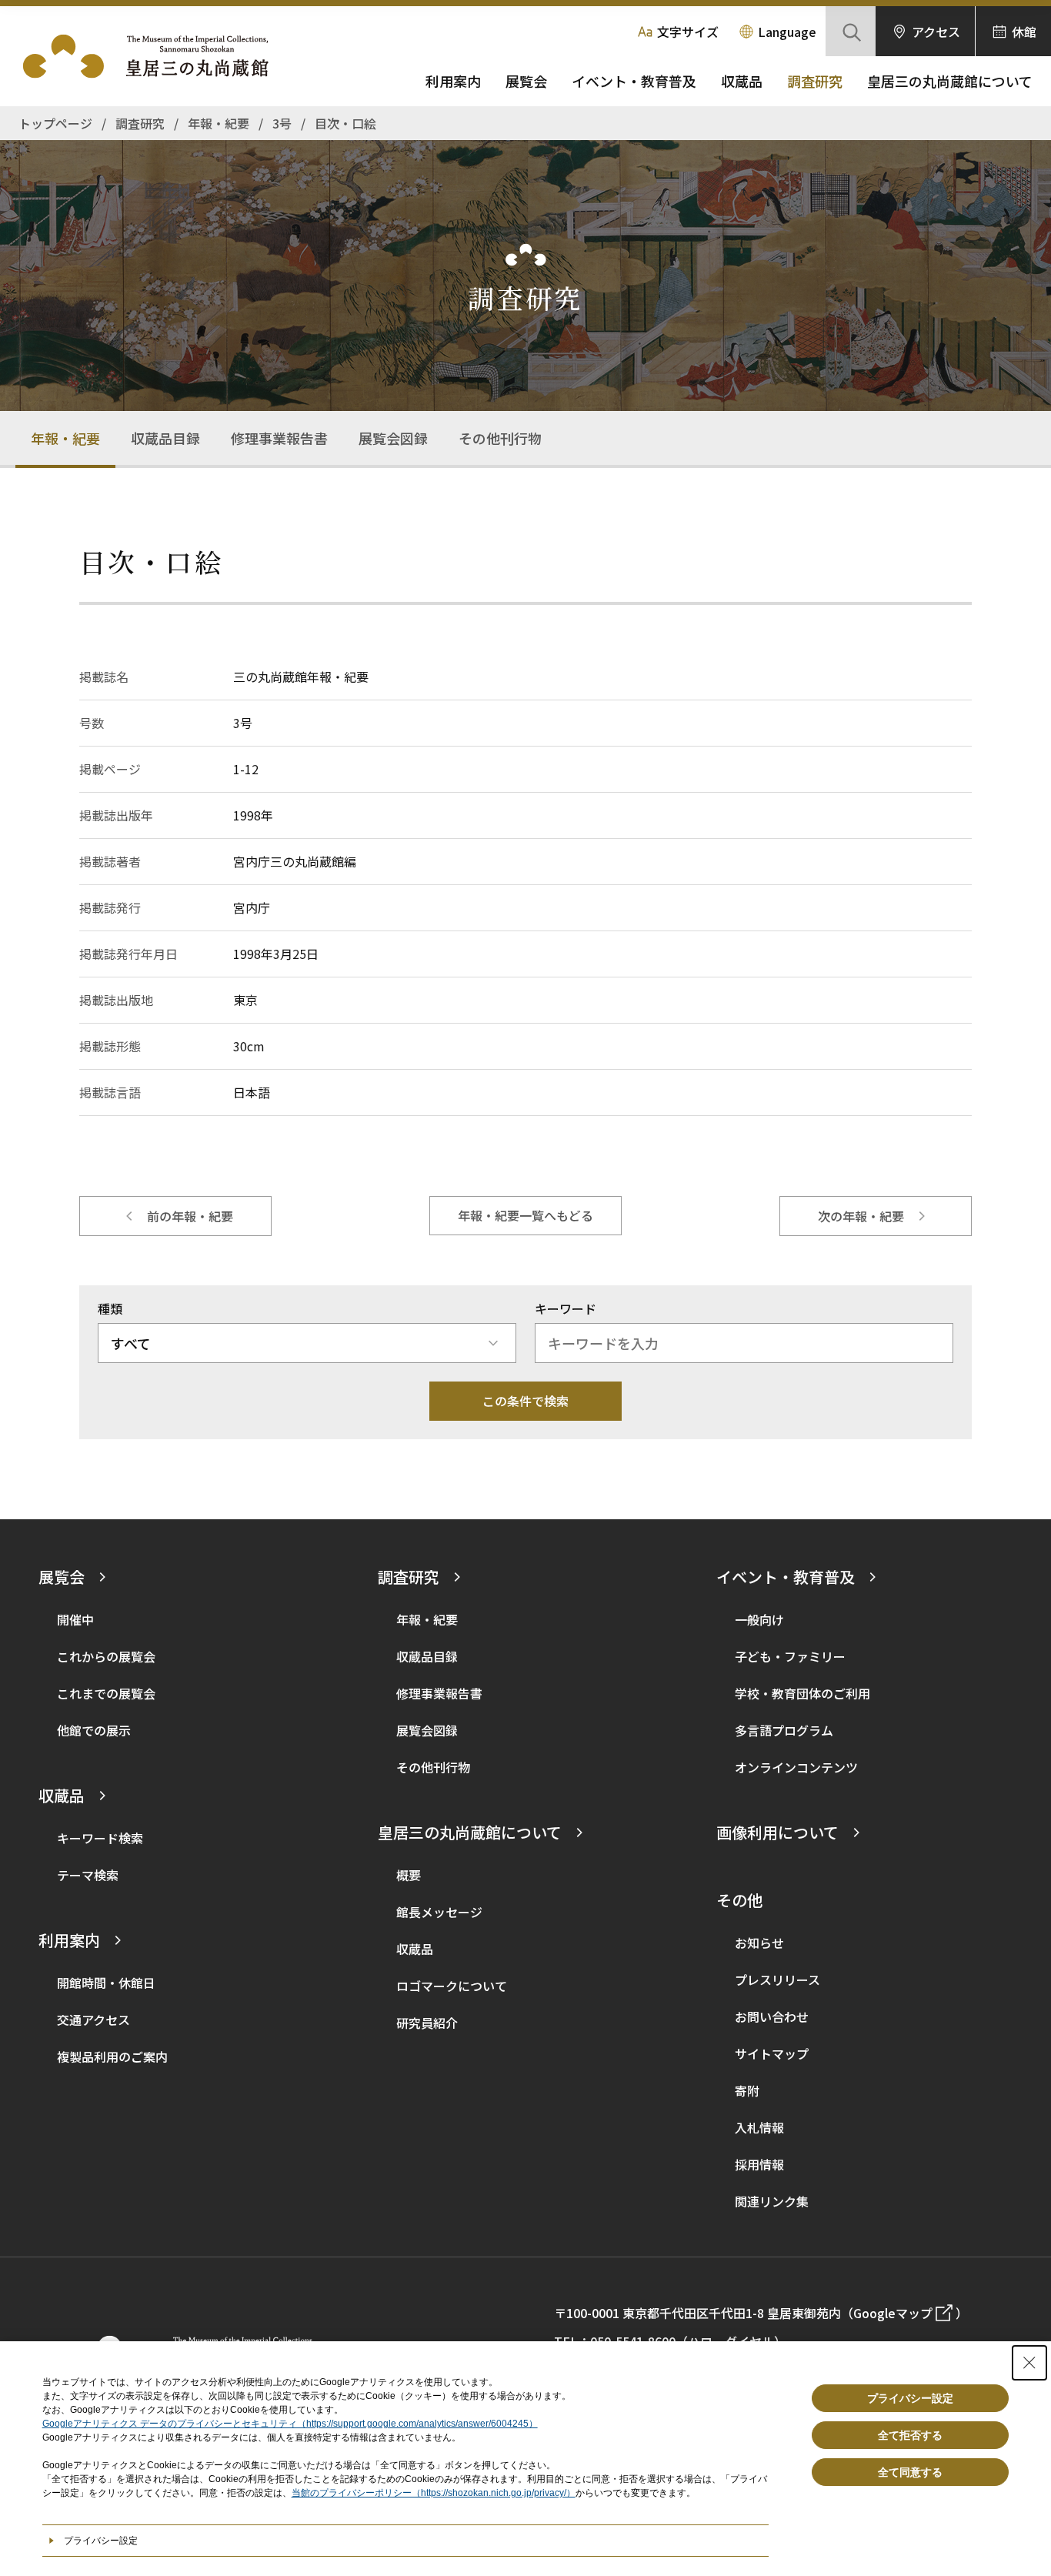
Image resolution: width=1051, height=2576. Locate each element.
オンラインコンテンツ (796, 1767)
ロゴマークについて (452, 1986)
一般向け (759, 1619)
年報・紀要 (65, 438)
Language (787, 32)
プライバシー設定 (910, 2398)
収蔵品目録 (165, 438)
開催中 (75, 1619)
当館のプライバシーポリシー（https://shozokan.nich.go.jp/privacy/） (434, 2493)
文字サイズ (688, 32)
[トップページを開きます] (154, 56)
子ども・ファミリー (790, 1656)
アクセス (936, 32)
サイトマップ (772, 2053)
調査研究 (815, 81)
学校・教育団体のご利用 (802, 1693)
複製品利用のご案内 (112, 2056)
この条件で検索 (525, 1401)
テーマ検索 (88, 1875)
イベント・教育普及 (634, 81)
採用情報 (759, 2164)
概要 (409, 1875)
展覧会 (526, 81)
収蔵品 (742, 81)
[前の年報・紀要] (175, 1216)
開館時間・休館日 (106, 1983)
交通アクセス (93, 2020)
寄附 (747, 2090)
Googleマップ (893, 2313)
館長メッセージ (439, 1912)
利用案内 (453, 81)
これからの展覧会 (106, 1656)
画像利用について (777, 1832)
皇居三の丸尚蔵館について (950, 81)
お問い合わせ (772, 2016)
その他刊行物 (500, 438)
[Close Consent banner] (1029, 2363)
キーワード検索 (100, 1838)
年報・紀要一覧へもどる (525, 1215)
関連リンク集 (772, 2201)
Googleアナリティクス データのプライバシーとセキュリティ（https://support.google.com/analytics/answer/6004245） (290, 2424)
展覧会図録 (393, 438)
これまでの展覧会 (106, 1693)
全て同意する (910, 2472)
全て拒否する (910, 2435)
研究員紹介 (427, 2023)
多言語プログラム (784, 1730)
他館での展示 (94, 1730)
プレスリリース (777, 1980)
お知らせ (759, 1943)
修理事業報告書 (279, 438)
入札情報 (759, 2127)
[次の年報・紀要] (876, 1216)
